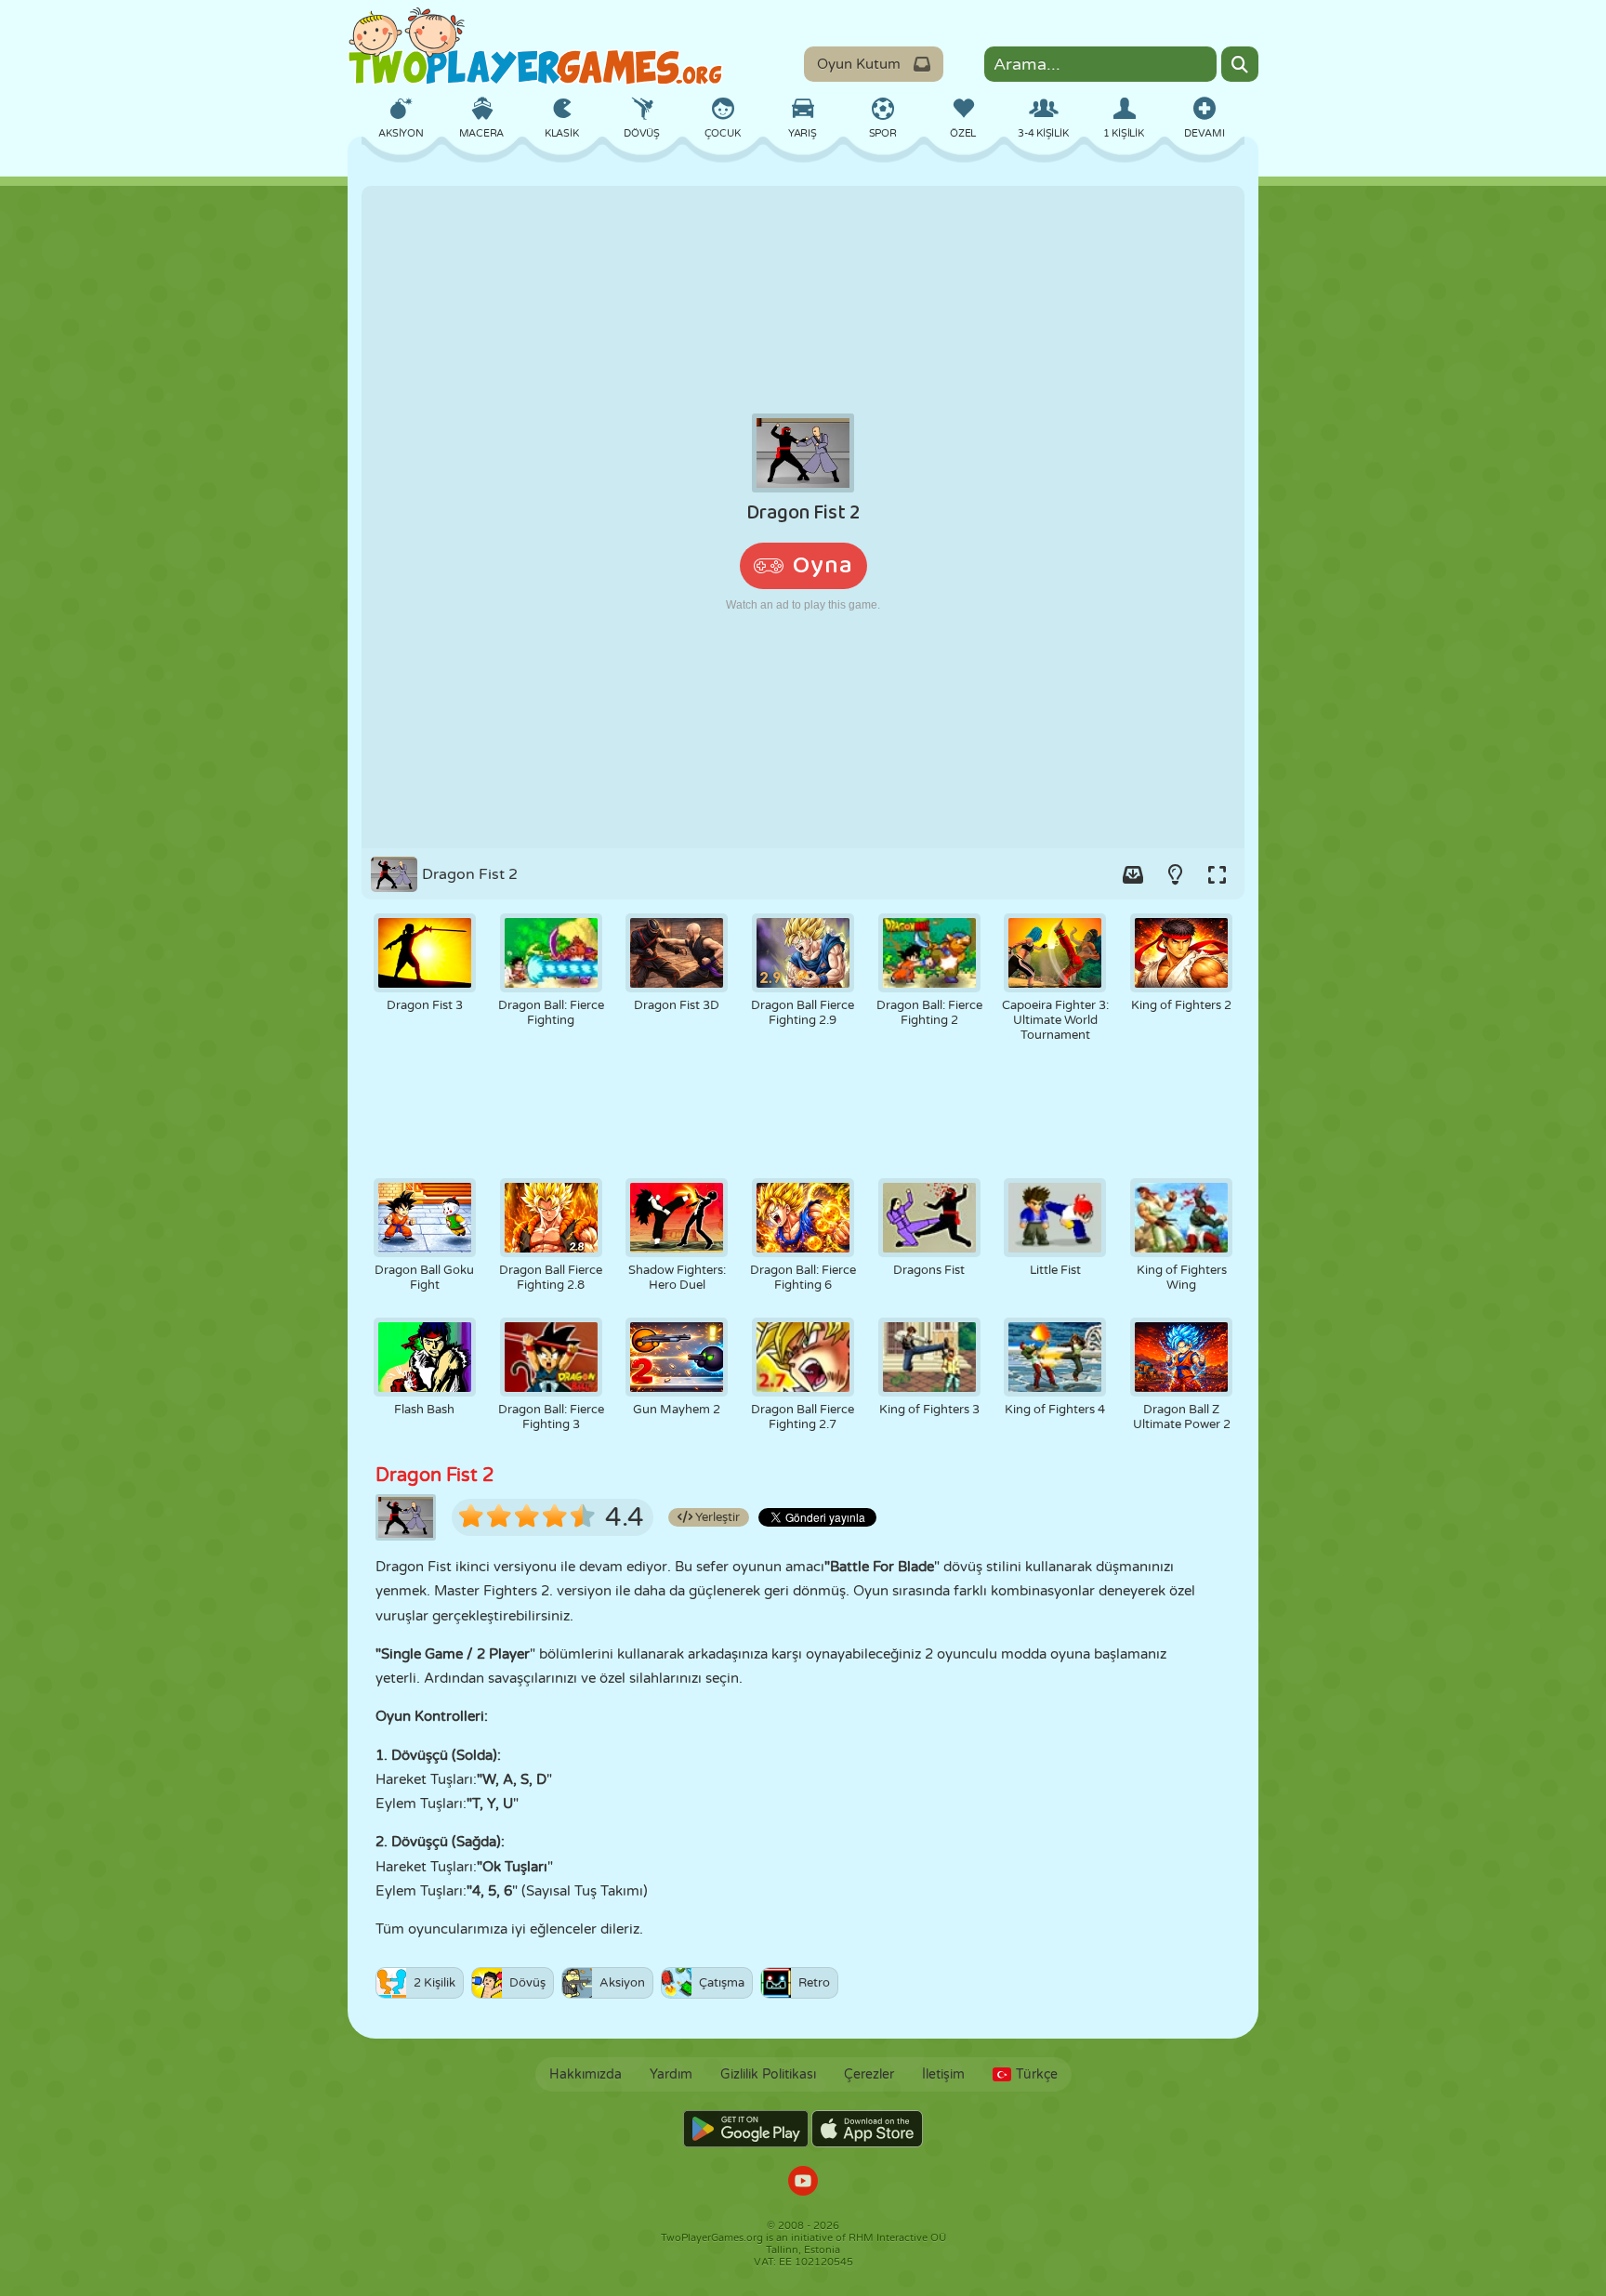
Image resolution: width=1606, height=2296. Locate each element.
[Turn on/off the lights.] (1175, 874)
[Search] (1240, 64)
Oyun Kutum (859, 64)
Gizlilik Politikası (768, 2074)
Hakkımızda (586, 2074)
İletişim (943, 2074)
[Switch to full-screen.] (1217, 874)
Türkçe (1037, 2074)
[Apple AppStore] (867, 2129)
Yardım (671, 2074)
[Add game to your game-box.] (1133, 874)
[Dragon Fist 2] (803, 517)
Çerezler (869, 2074)
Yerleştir (716, 1517)
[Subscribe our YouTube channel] (803, 2183)
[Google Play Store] (746, 2129)
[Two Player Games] (535, 46)
